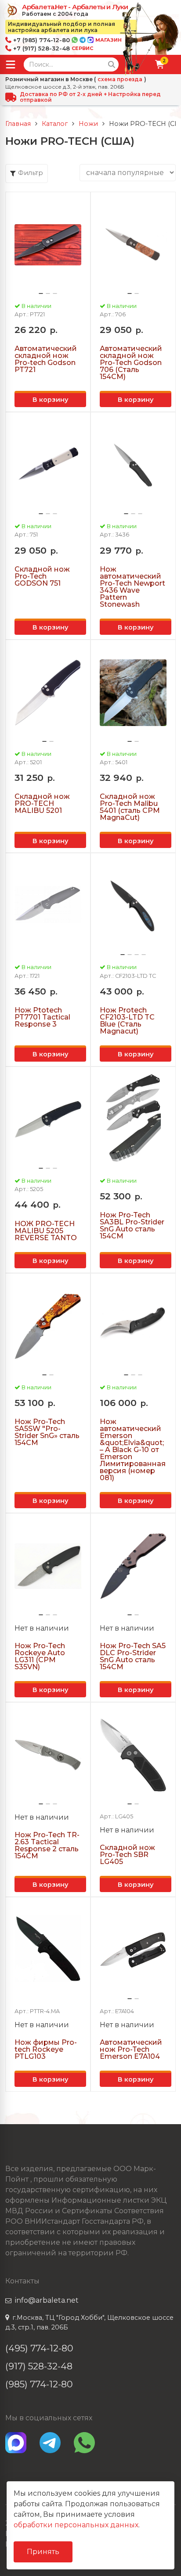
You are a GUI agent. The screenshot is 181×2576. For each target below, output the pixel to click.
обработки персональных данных (76, 2525)
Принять (43, 2552)
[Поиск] (112, 64)
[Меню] (11, 64)
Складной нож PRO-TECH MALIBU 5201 (42, 804)
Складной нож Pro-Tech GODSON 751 (42, 576)
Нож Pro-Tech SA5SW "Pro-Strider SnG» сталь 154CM (47, 1432)
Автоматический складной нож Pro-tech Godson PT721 (46, 359)
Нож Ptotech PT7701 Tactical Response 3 (42, 1017)
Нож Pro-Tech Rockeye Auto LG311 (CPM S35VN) (40, 1657)
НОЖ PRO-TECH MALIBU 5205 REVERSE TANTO (46, 1231)
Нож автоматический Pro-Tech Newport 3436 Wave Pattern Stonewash (132, 587)
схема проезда (120, 79)
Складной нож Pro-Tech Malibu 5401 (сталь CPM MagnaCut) (130, 807)
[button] (41, 293)
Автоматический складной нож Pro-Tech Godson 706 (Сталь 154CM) (131, 363)
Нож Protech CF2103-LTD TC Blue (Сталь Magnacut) (127, 1021)
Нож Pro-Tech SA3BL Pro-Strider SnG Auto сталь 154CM (132, 1226)
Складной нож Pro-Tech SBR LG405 (127, 1855)
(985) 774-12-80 (39, 2384)
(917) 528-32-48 (39, 2366)
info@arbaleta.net (47, 2300)
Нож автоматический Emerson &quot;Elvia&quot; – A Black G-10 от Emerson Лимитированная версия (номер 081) (133, 1450)
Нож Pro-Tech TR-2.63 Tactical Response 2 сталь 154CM (47, 1846)
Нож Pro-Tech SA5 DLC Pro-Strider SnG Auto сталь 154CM (133, 1657)
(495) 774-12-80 (39, 2348)
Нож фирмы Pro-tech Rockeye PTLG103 (46, 2050)
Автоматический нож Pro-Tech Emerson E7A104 (131, 2050)
